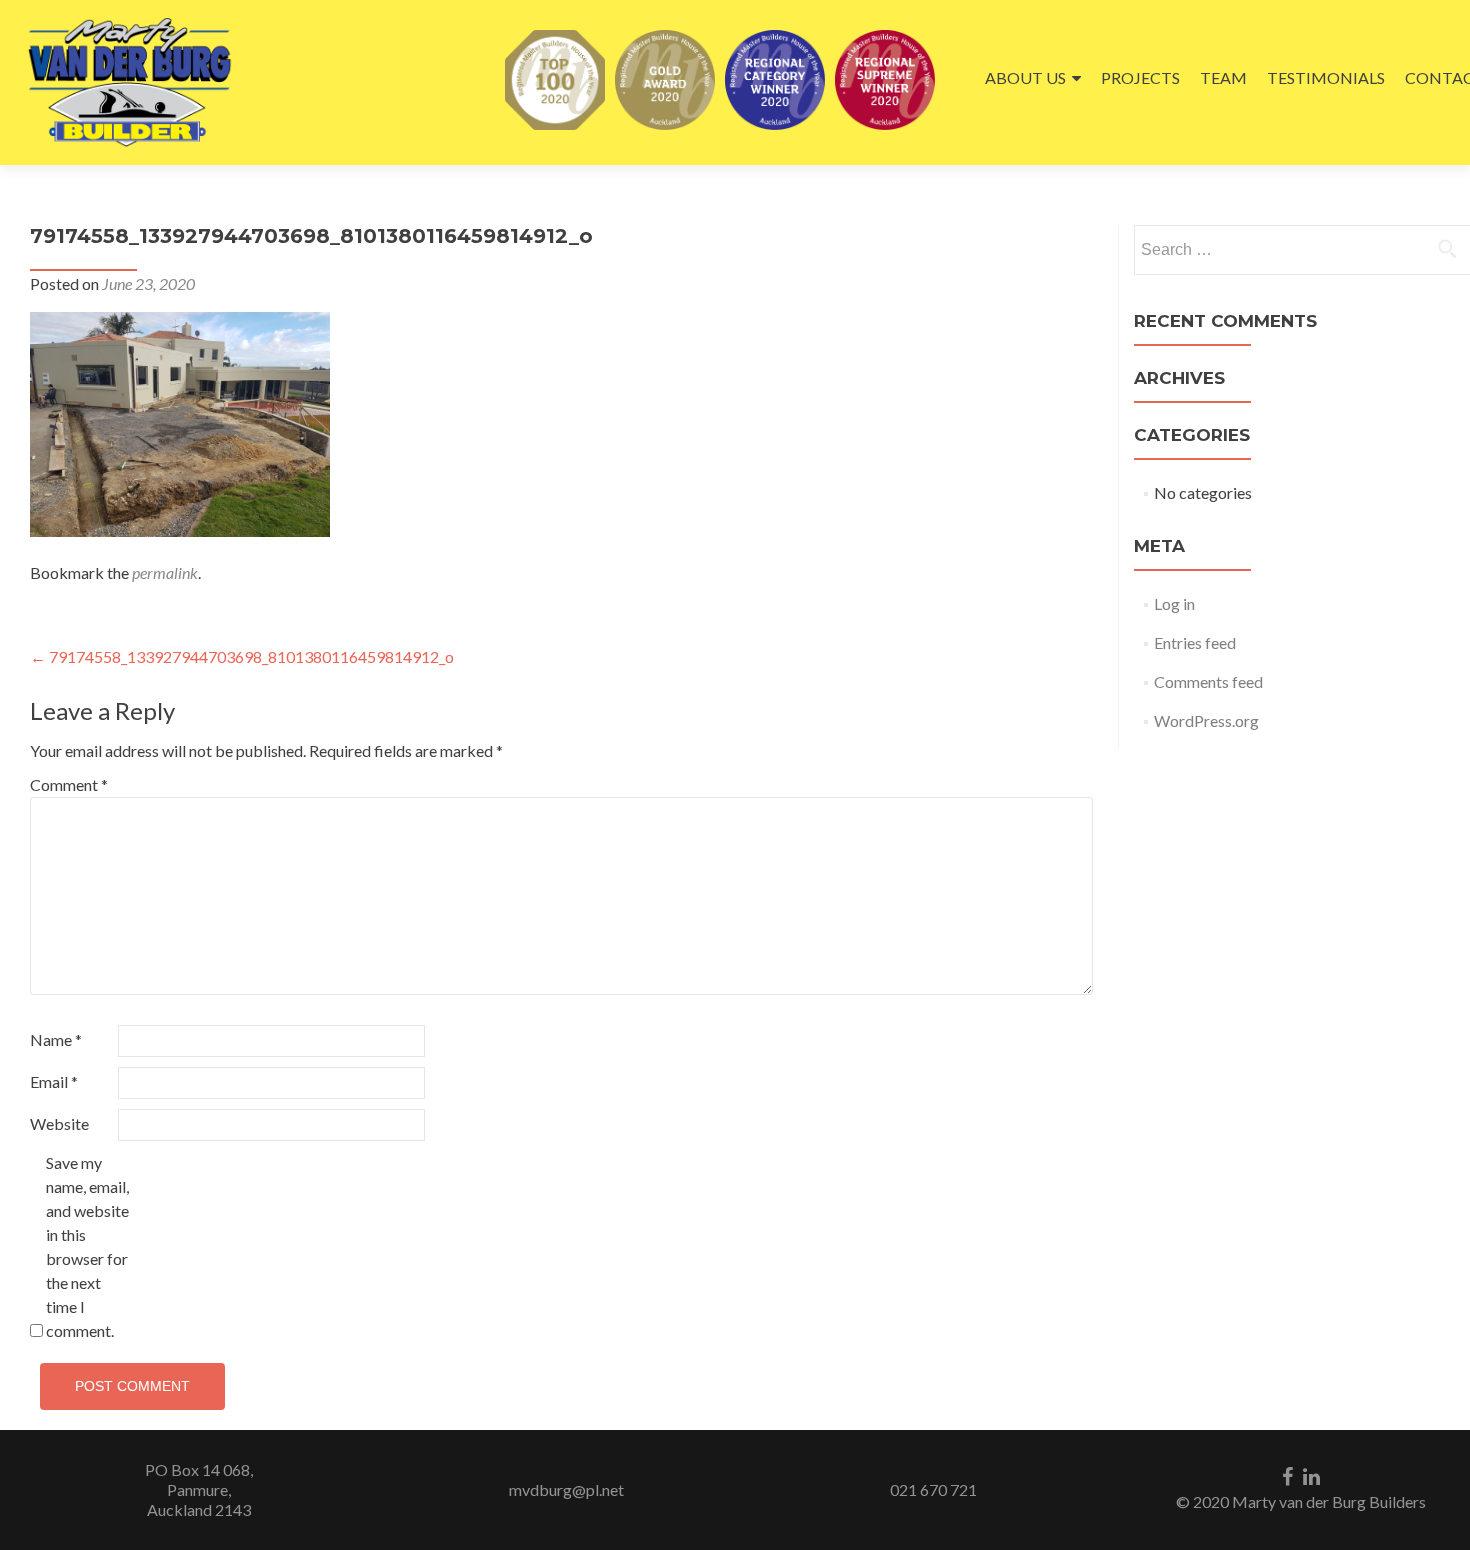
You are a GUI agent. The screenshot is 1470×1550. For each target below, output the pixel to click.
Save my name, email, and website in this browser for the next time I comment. (87, 1246)
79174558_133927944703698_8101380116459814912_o (242, 656)
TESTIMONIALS (1326, 77)
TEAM (1223, 77)
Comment (69, 784)
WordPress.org (1206, 720)
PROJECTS (1140, 77)
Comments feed (1208, 681)
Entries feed (1195, 642)
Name (56, 1039)
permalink (165, 572)
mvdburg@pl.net (566, 1489)
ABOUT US (1025, 77)
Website (59, 1123)
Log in (1174, 603)
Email (54, 1081)
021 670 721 (933, 1489)
